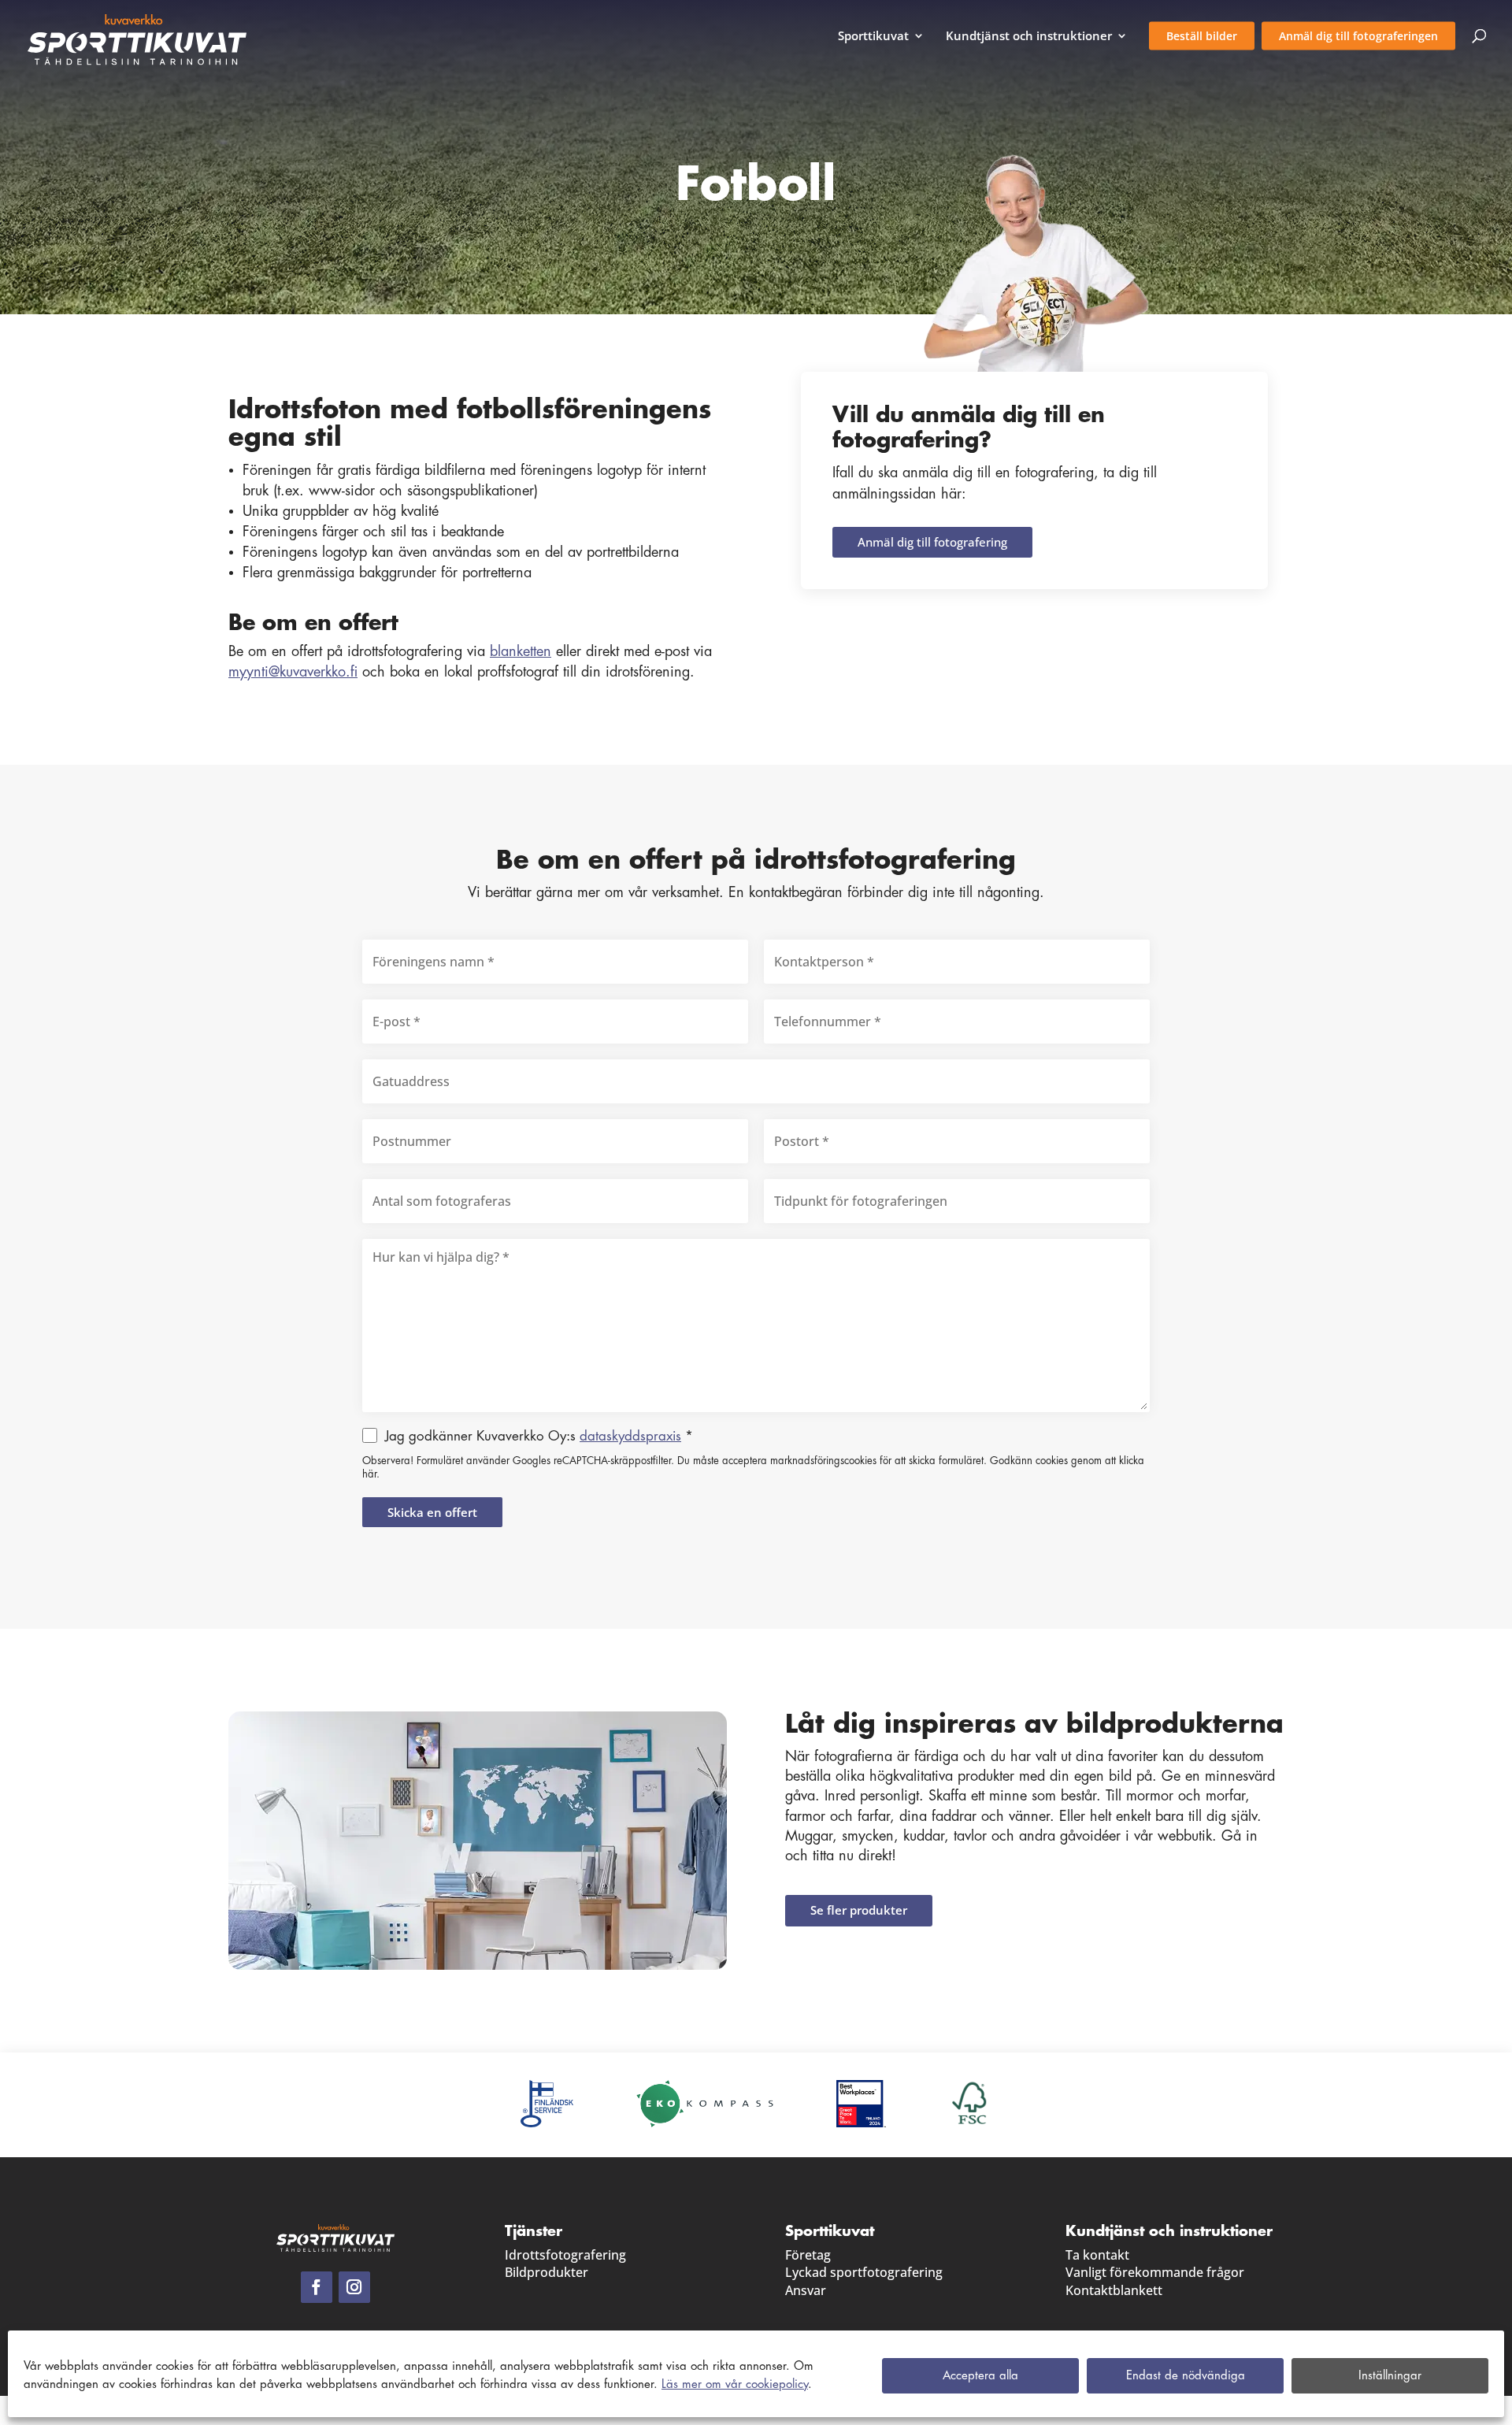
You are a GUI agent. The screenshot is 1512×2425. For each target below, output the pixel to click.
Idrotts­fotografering (565, 2255)
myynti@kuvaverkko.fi (293, 672)
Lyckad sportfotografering (864, 2272)
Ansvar (806, 2290)
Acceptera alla (980, 2376)
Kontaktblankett (1114, 2290)
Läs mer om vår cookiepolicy (735, 2384)
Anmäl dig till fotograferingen (1358, 36)
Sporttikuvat (873, 37)
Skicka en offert (432, 1512)
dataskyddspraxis (630, 1436)
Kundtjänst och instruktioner (1029, 37)
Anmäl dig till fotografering (932, 542)
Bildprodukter (547, 2272)
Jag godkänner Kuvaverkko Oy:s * (539, 1436)
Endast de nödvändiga (1186, 2376)
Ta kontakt (1097, 2255)
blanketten (521, 651)
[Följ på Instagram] (354, 2287)
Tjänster (534, 2231)
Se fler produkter (859, 1910)
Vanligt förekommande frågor (1155, 2272)
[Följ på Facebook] (317, 2287)
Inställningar (1390, 2376)
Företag (808, 2255)
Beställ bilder (1202, 36)
